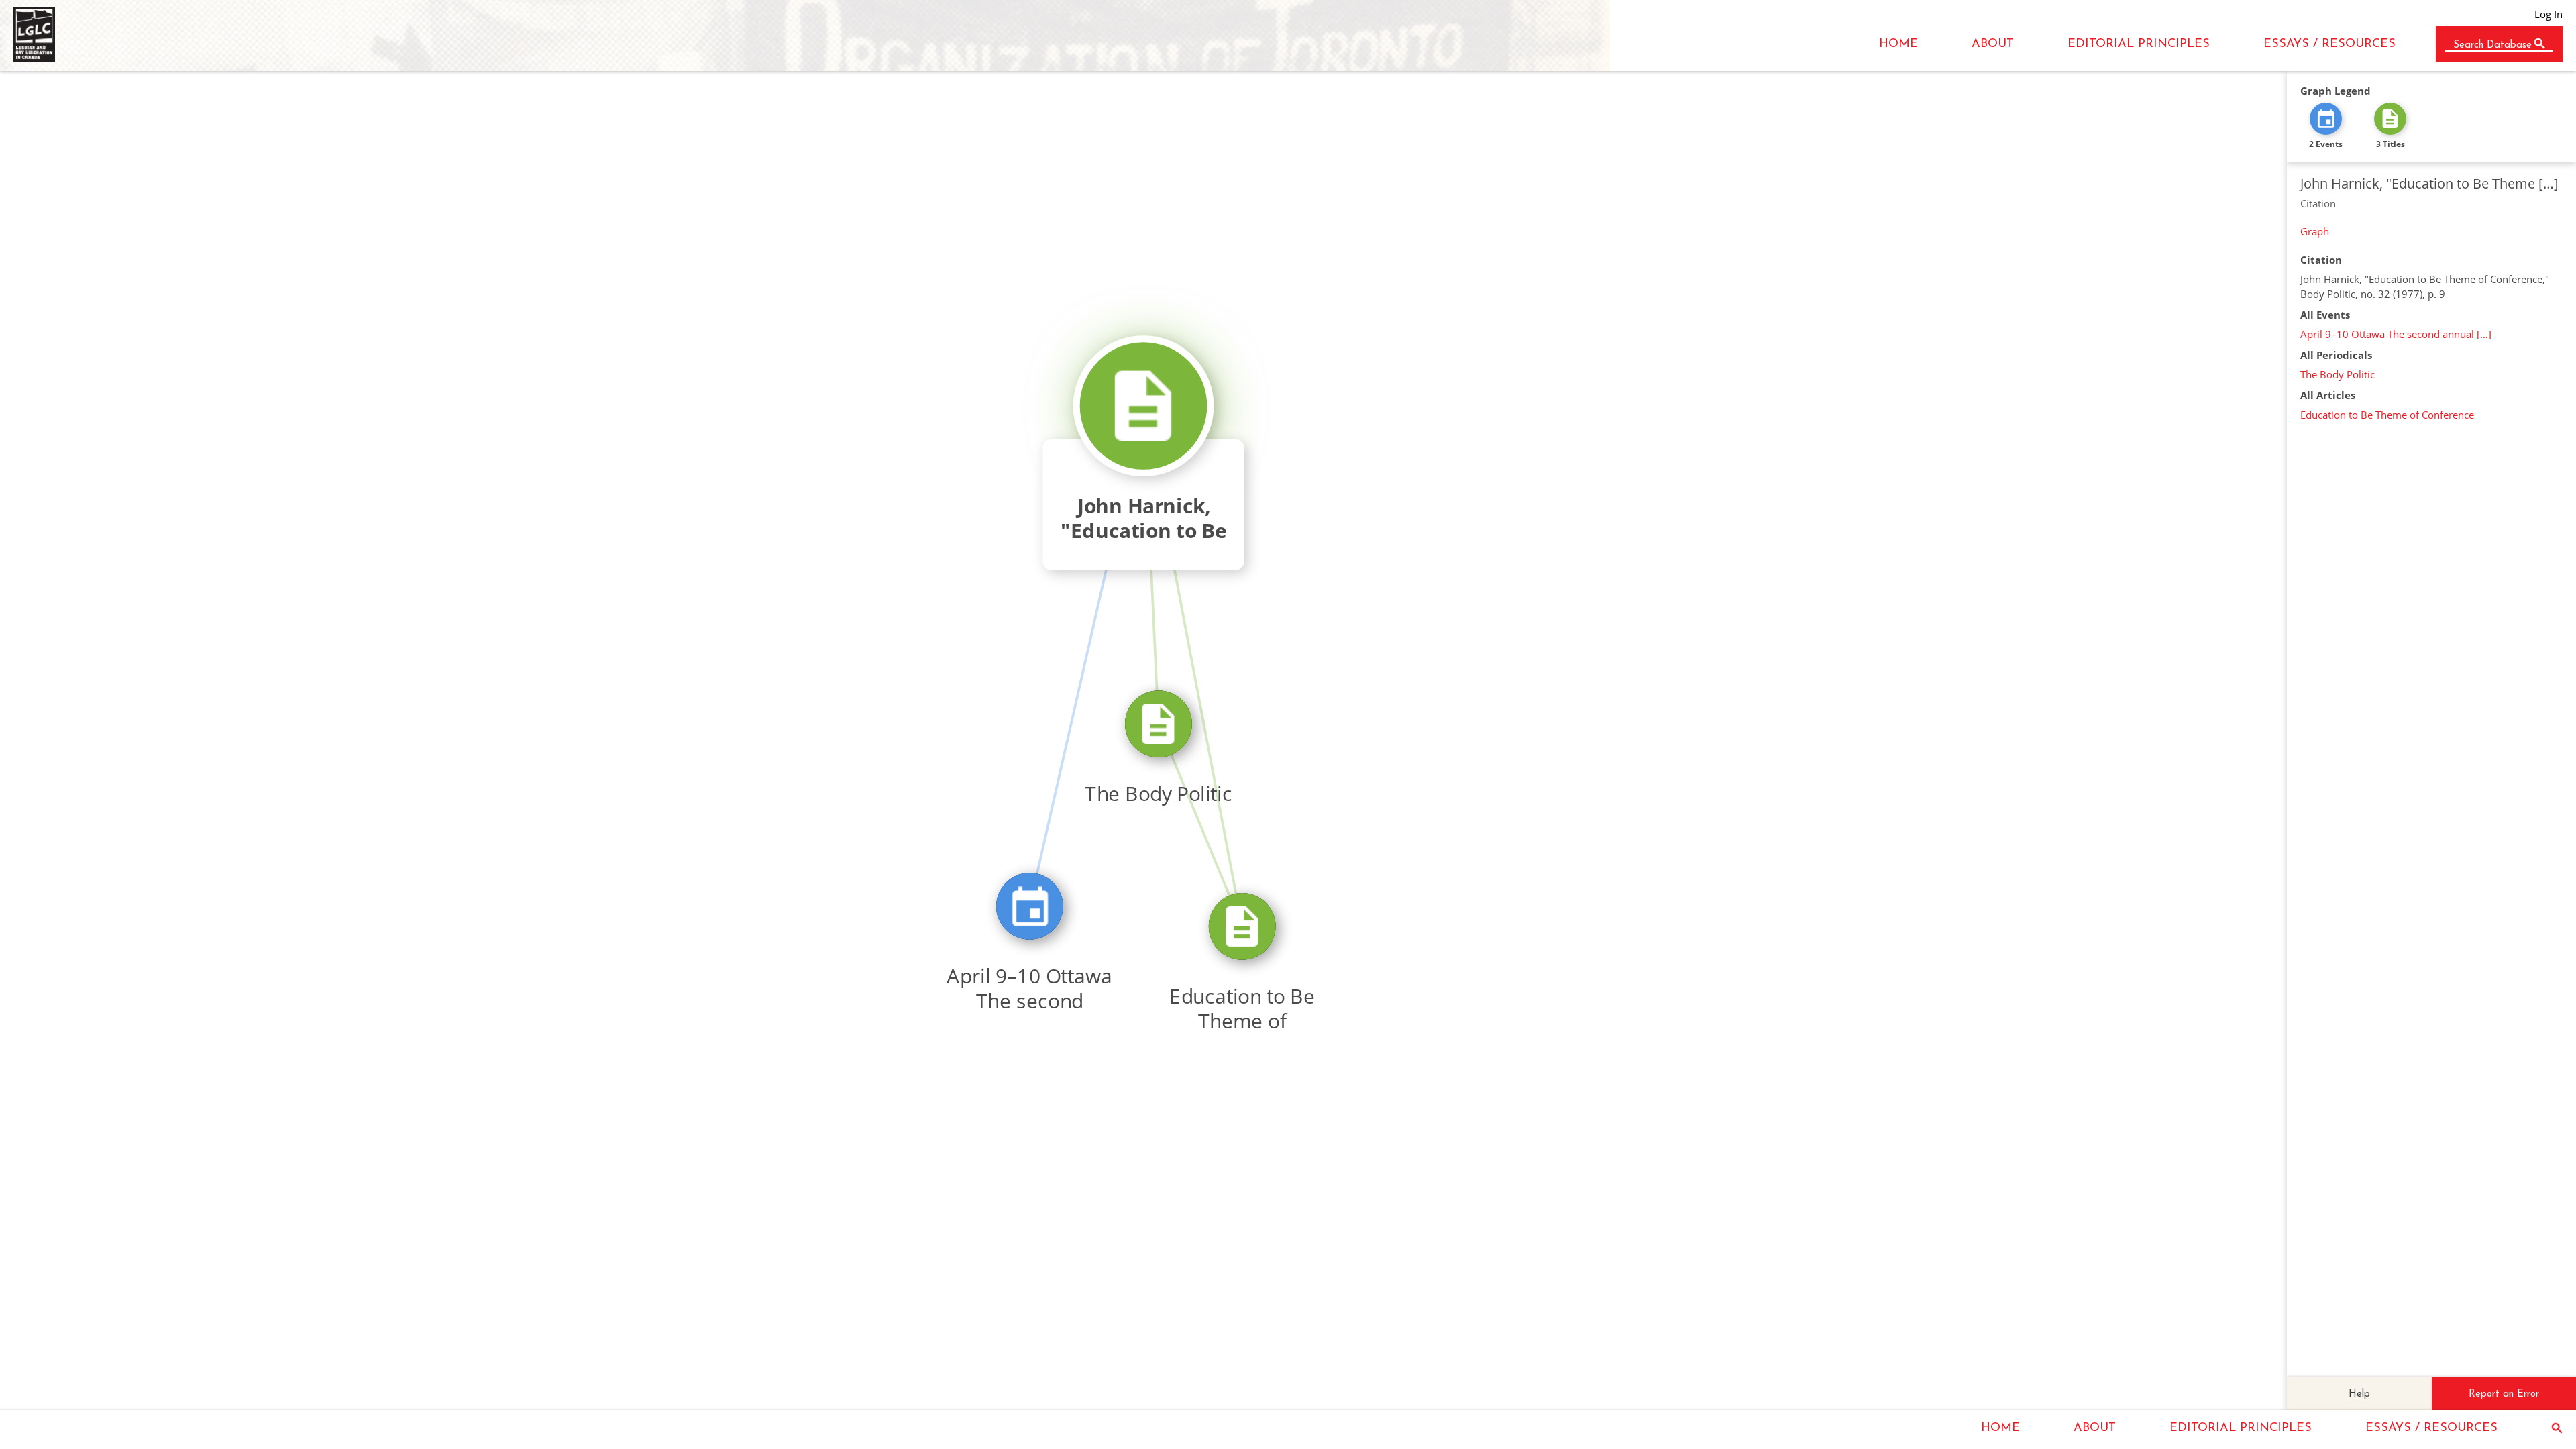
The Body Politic (2338, 374)
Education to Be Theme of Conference (2387, 415)
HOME (1898, 44)
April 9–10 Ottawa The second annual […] (2396, 334)
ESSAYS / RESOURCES (2329, 44)
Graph (2315, 231)
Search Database (2492, 45)
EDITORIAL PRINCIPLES (2139, 44)
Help (2359, 1394)
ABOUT (1993, 44)
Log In (2548, 14)
